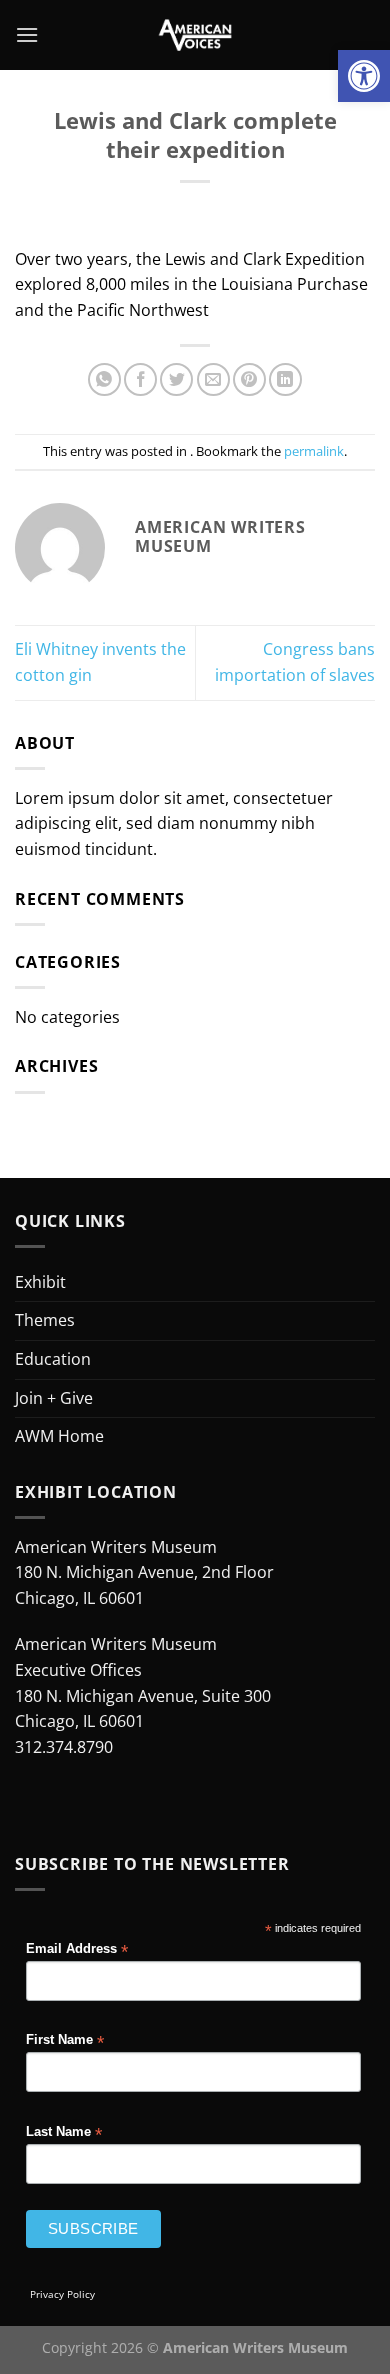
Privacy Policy (62, 2294)
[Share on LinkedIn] (285, 379)
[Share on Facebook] (140, 379)
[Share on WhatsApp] (104, 379)
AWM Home (59, 1436)
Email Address (77, 1949)
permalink (314, 451)
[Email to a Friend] (213, 379)
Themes (45, 1320)
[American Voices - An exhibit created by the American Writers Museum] (195, 35)
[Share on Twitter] (176, 379)
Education (53, 1359)
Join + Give (54, 1398)
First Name (65, 2040)
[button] (364, 76)
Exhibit (40, 1282)
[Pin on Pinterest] (249, 379)
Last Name (64, 2132)
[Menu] (27, 34)
